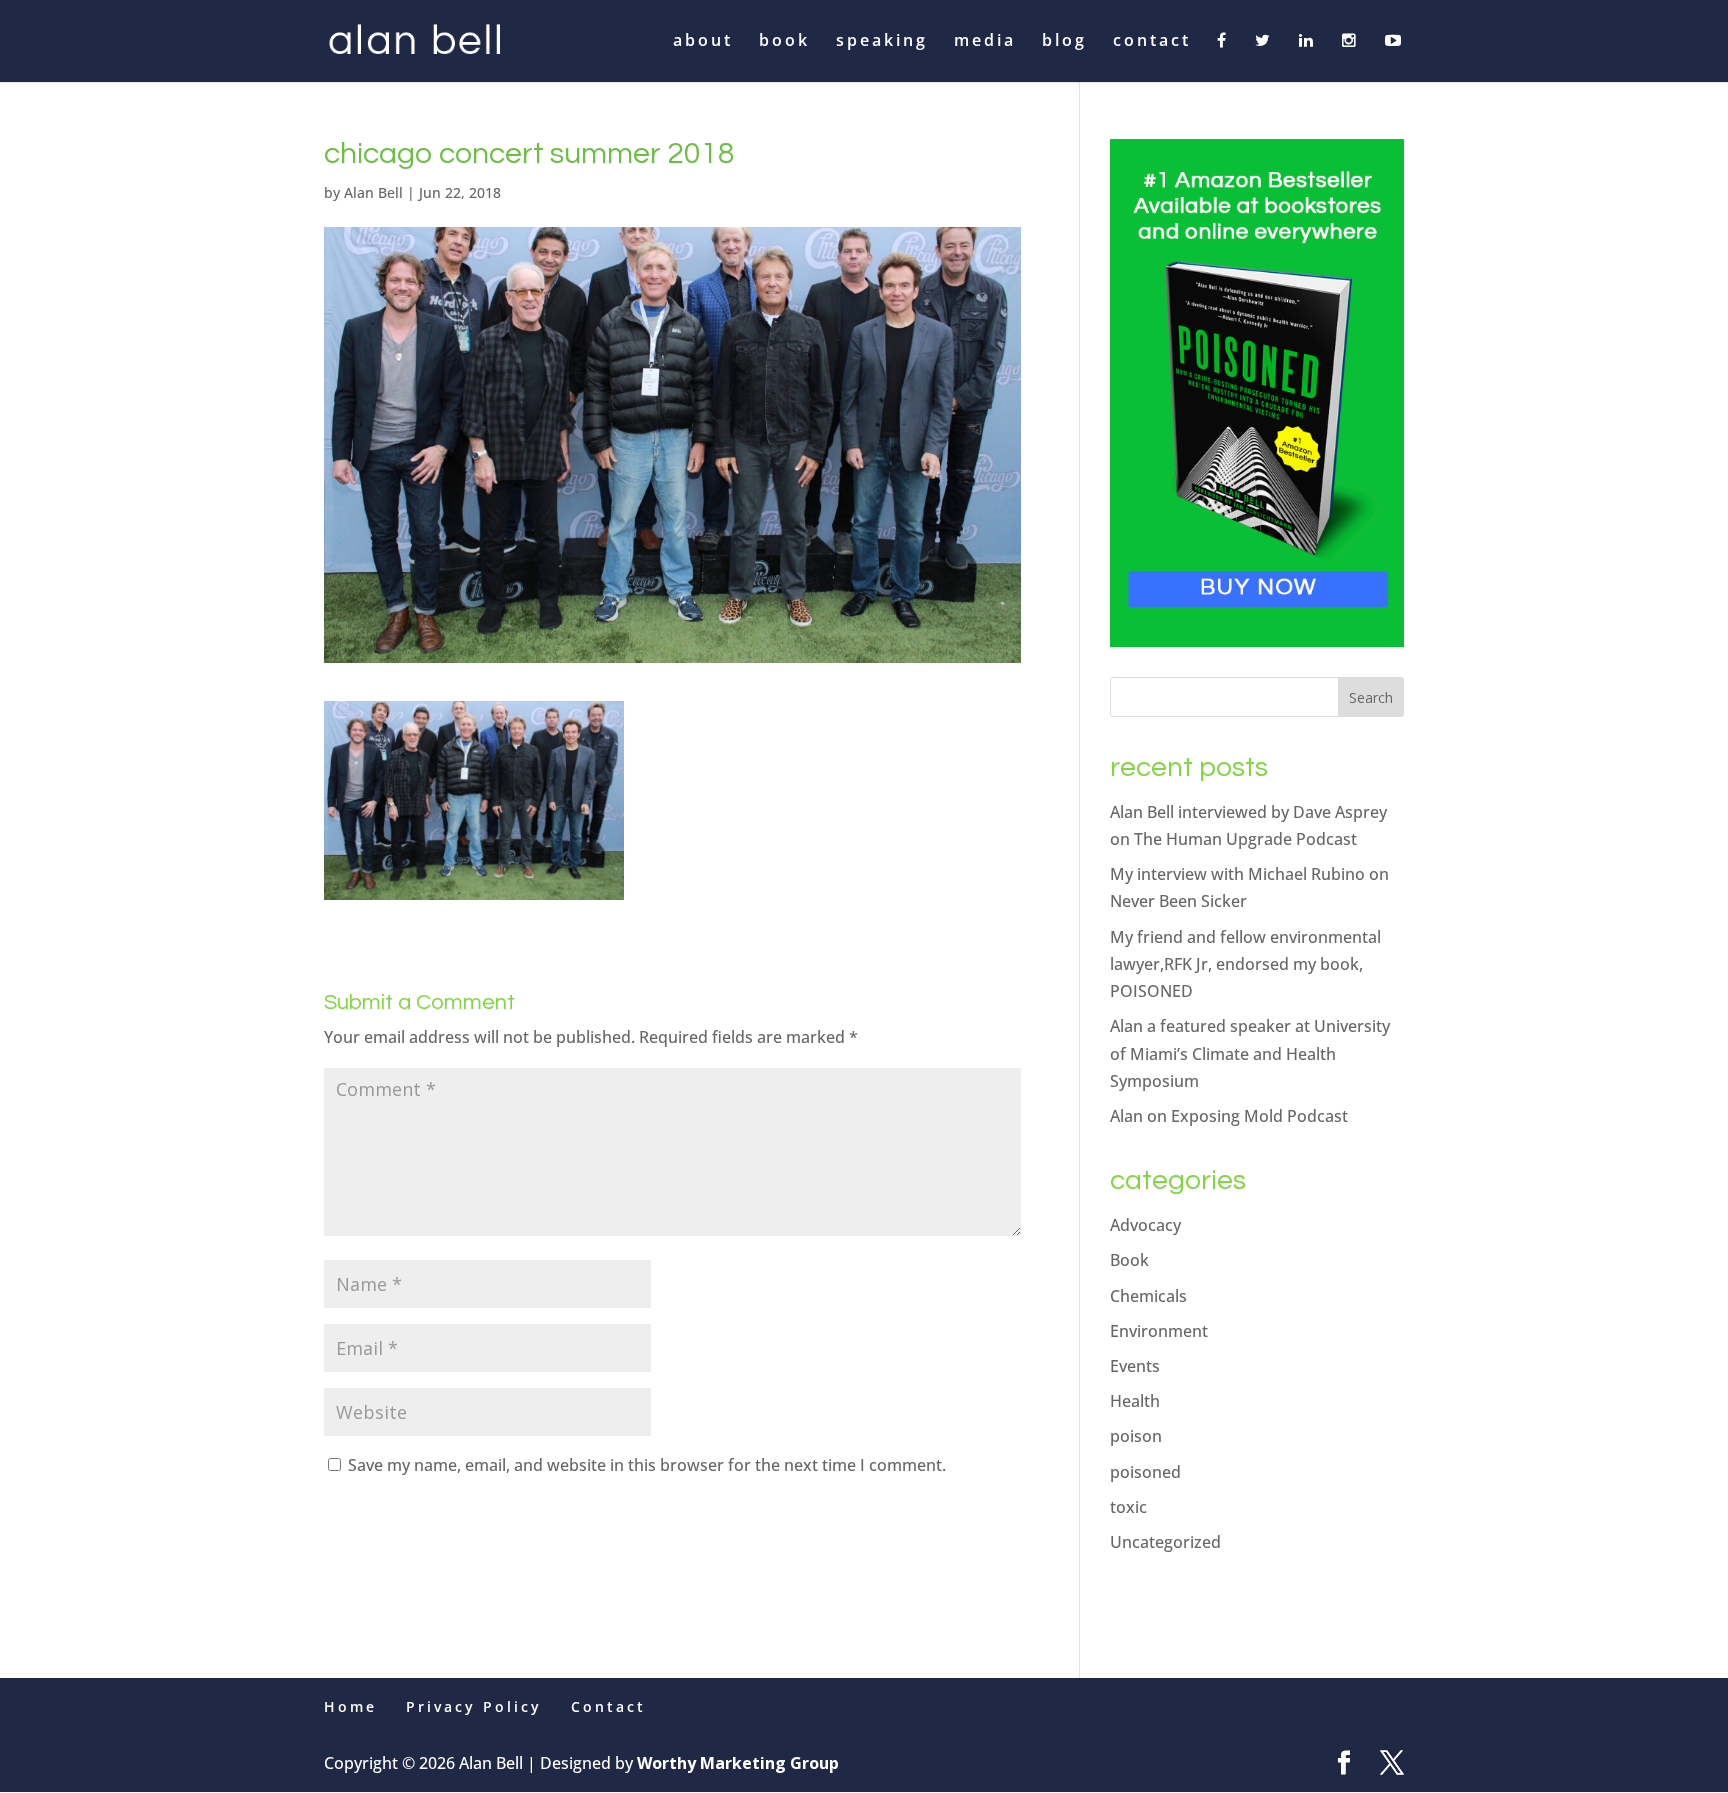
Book (1129, 1260)
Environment (1159, 1331)
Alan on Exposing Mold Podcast (1229, 1116)
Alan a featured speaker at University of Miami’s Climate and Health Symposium (1250, 1053)
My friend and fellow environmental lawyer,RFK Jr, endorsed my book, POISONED (1245, 964)
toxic (1128, 1507)
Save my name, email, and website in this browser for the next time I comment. (647, 1465)
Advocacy (1145, 1225)
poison (1136, 1436)
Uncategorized (1165, 1542)
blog (1064, 42)
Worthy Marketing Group (738, 1763)
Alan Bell (373, 192)
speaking (882, 42)
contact (1152, 42)
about (703, 42)
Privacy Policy (474, 1706)
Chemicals (1148, 1296)
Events (1135, 1366)
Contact (608, 1706)
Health (1135, 1401)
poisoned (1145, 1472)
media (985, 42)
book (784, 42)
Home (350, 1706)
